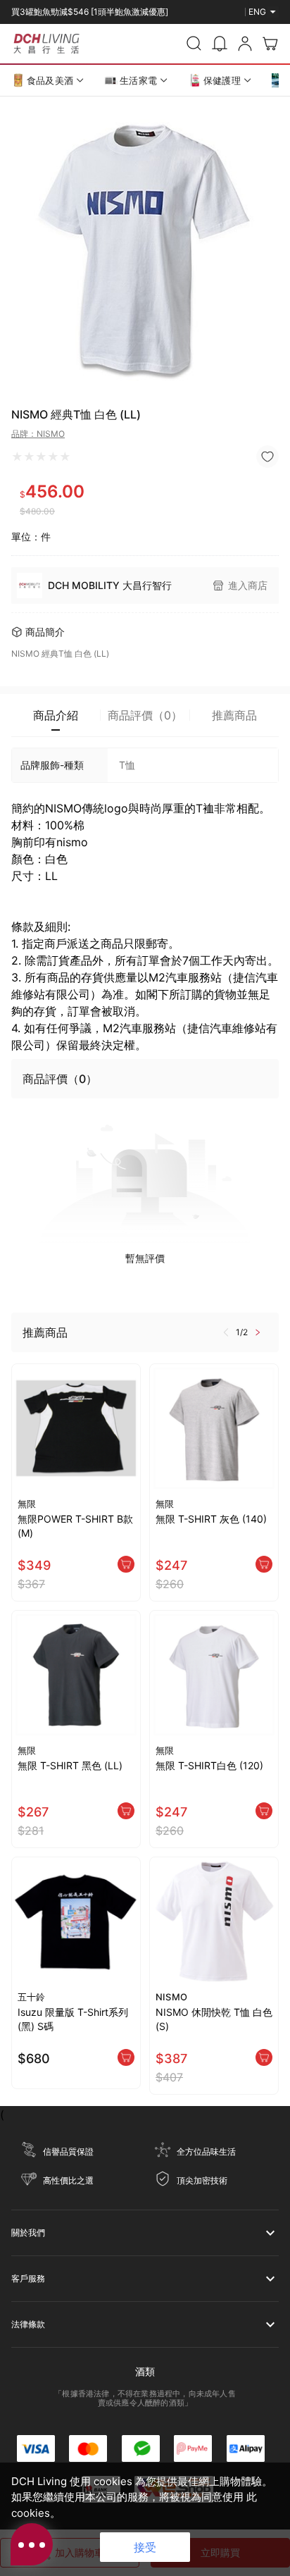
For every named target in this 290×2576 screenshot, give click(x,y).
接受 (145, 2547)
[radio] (17, 457)
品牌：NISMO (38, 434)
